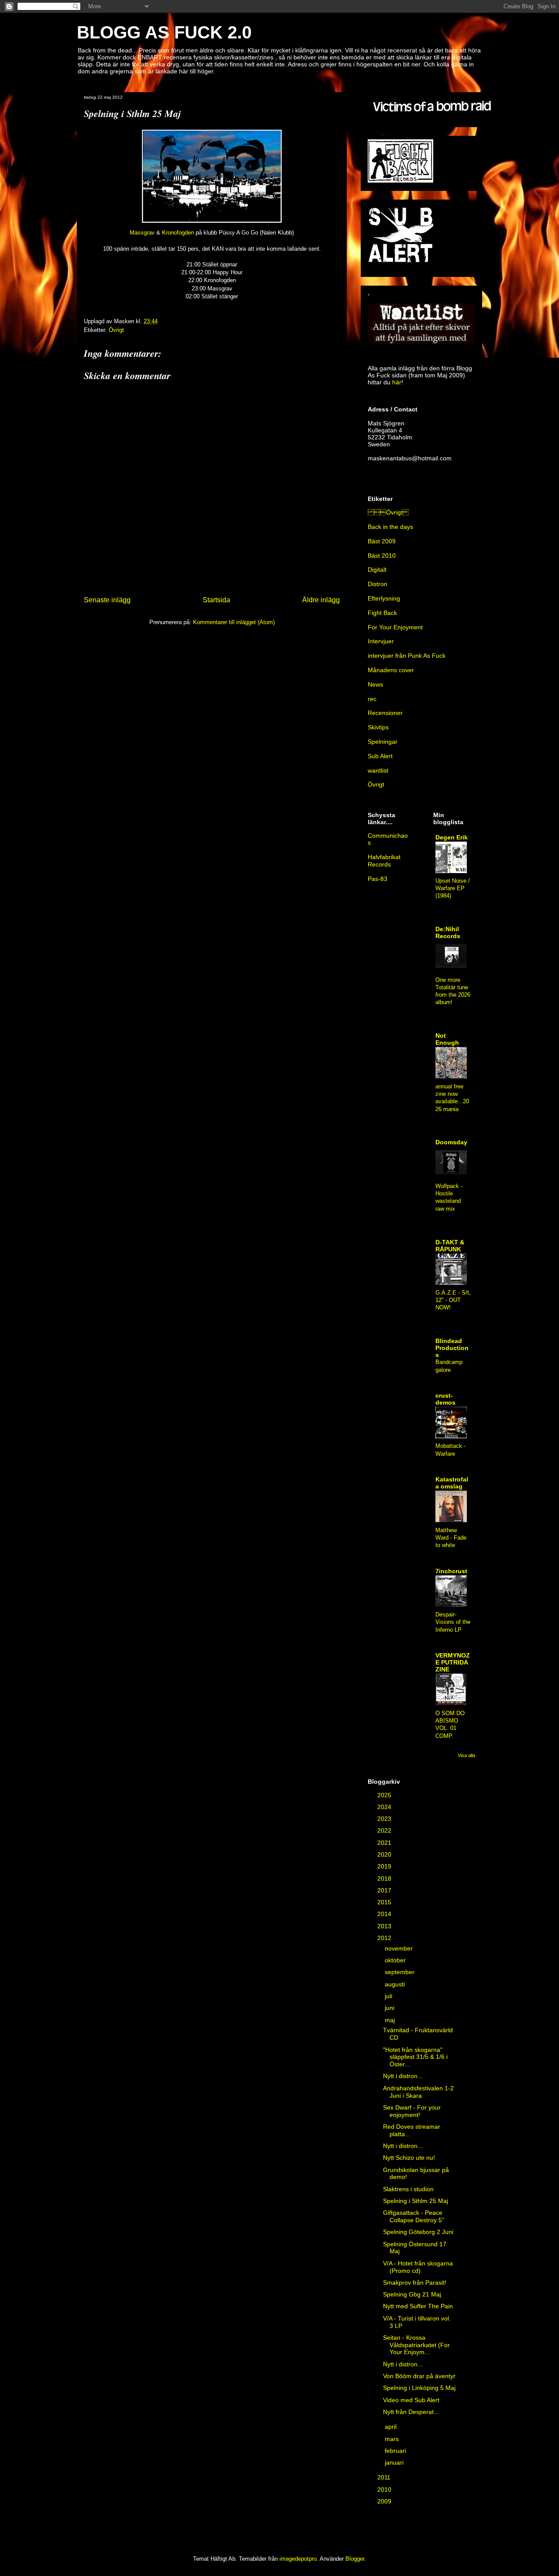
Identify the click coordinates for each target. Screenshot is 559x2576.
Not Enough (447, 1039)
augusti (396, 1984)
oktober (396, 1960)
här (397, 382)
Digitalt (377, 570)
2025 (385, 1795)
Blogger (355, 2559)
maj (391, 2020)
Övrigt (388, 512)
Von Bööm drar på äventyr (419, 2376)
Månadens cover (391, 670)
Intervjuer (381, 641)
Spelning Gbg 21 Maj (412, 2294)
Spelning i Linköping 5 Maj (419, 2388)
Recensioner (385, 713)
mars (393, 2439)
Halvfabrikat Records (384, 861)
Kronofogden (178, 233)
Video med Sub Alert (411, 2400)
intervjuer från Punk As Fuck (407, 656)
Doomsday (451, 1142)
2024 (385, 1807)
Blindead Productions (452, 1348)
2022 (385, 1830)
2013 (385, 1926)
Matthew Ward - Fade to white (451, 1538)
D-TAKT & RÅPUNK (450, 1246)
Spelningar (383, 742)
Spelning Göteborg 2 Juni (418, 2232)
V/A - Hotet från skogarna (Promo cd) (418, 2267)
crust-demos (445, 1399)
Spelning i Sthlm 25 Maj (416, 2201)
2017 (385, 1890)
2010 (385, 2490)
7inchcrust (451, 1571)
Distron (378, 584)
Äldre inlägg (321, 600)
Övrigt (116, 330)
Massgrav (142, 233)
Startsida (216, 600)
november (400, 1948)
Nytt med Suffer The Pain (418, 2306)
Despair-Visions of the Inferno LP (453, 1622)
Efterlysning (384, 598)
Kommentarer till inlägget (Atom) (234, 622)
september (400, 1972)
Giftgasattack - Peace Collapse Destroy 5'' (414, 2216)
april (392, 2427)
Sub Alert (380, 756)
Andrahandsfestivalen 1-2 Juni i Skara (418, 2092)
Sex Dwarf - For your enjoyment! (412, 2111)
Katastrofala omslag (452, 1483)
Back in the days (390, 527)
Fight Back (382, 613)
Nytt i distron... (403, 2076)
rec (372, 699)
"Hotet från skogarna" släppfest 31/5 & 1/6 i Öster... (415, 2057)
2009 (385, 2501)
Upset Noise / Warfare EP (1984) (453, 888)
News (375, 684)
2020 (385, 1854)
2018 (385, 1878)
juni (390, 2008)
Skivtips (378, 727)
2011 (385, 2477)
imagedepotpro (298, 2559)
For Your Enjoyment (395, 627)
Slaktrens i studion (408, 2189)
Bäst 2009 (382, 541)
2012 (385, 1938)
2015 (385, 1902)
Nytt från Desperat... (411, 2412)
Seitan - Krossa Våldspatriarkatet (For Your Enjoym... (416, 2345)
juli (389, 1996)
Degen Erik (452, 837)
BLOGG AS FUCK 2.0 (164, 32)
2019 (385, 1866)
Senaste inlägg (107, 600)
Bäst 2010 (382, 556)
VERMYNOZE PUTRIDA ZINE (453, 1662)
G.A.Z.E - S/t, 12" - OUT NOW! (453, 1300)
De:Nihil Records (448, 932)
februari (396, 2451)
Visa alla (466, 1755)
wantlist (378, 770)
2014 (385, 1914)
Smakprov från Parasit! (415, 2282)
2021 (385, 1843)
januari (395, 2462)
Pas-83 (378, 879)
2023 (385, 1819)
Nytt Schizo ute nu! (409, 2158)
